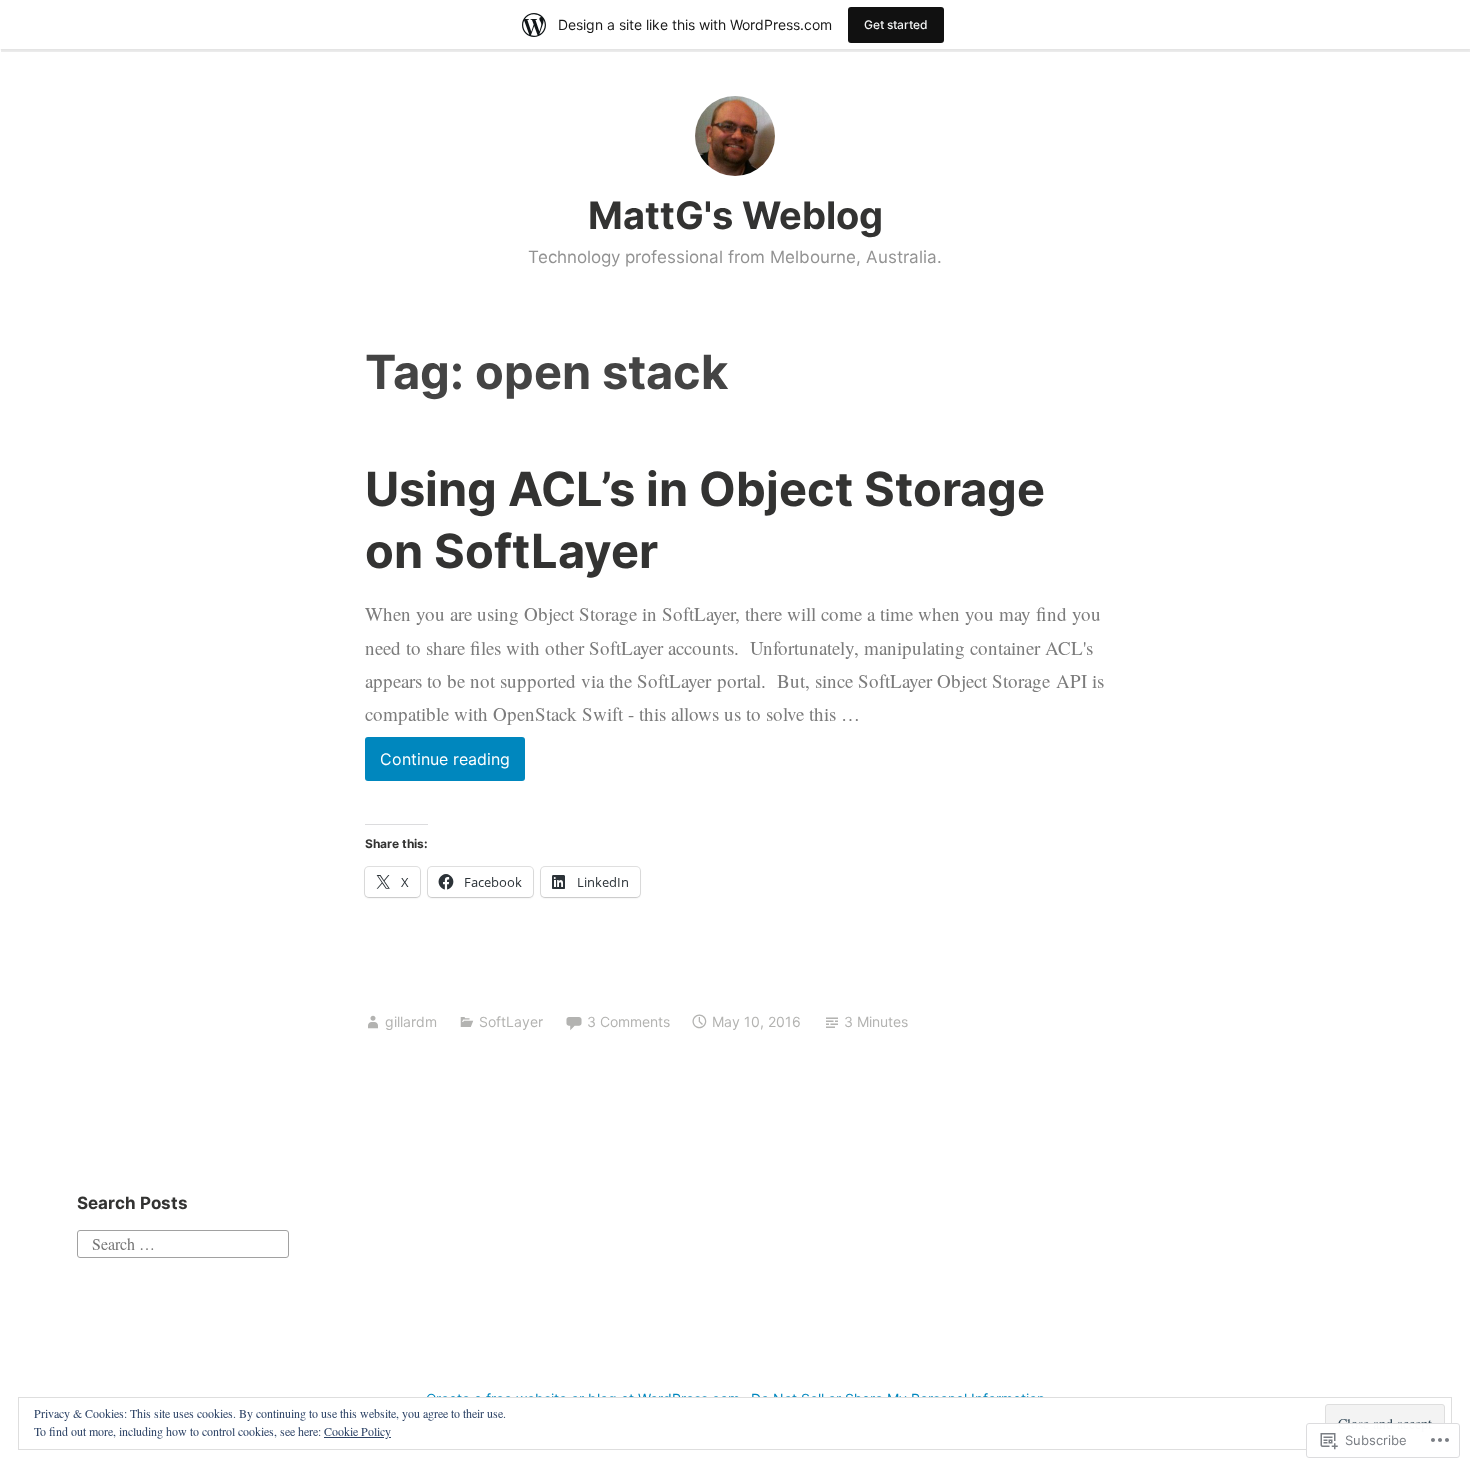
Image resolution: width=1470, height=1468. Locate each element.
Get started (896, 24)
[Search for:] (183, 1241)
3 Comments (628, 1021)
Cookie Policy (357, 1431)
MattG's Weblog (735, 215)
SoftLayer (511, 1021)
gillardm (411, 1021)
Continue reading (437, 764)
